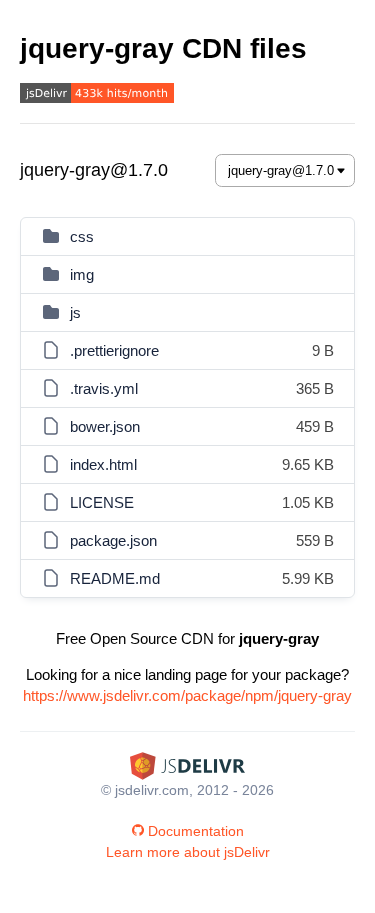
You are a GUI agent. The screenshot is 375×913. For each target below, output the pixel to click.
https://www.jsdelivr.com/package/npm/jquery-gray (187, 695)
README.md (115, 578)
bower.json (105, 426)
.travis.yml (104, 388)
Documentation (196, 831)
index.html (103, 464)
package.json (113, 540)
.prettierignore (114, 350)
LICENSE (102, 502)
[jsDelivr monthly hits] (97, 95)
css (82, 236)
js (75, 312)
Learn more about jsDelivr (188, 852)
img (82, 274)
